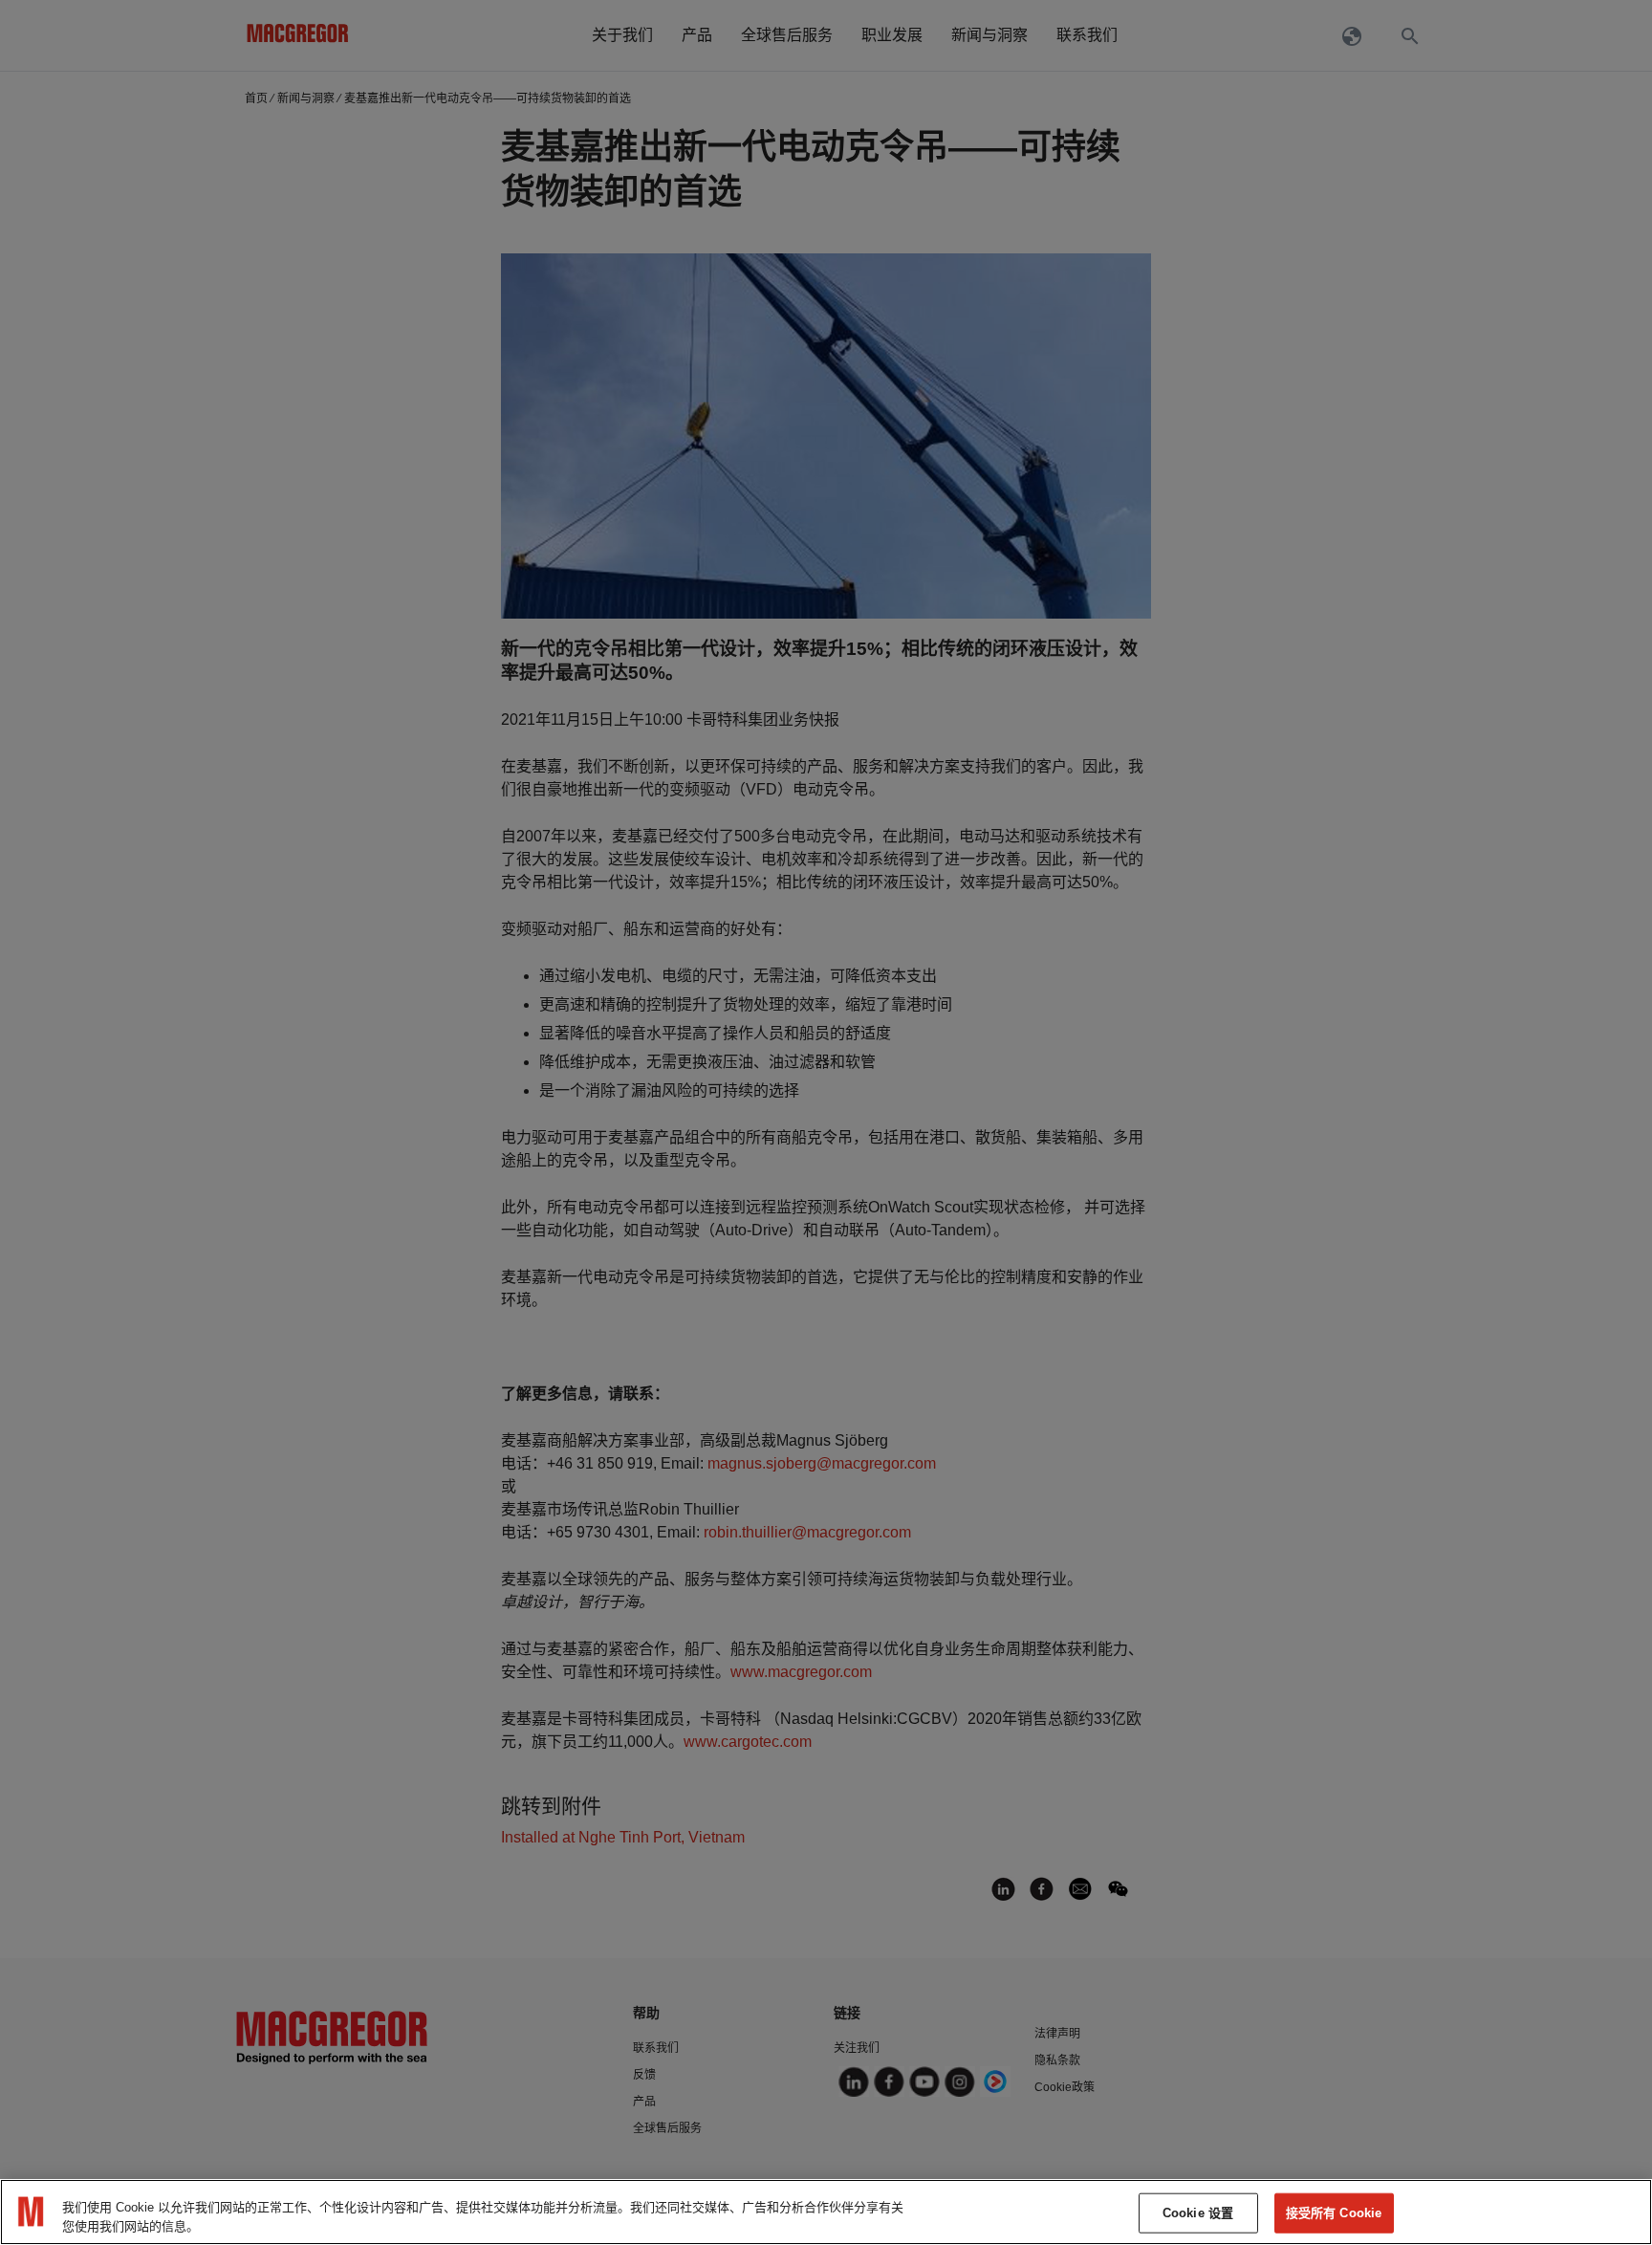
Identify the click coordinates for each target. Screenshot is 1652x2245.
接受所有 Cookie (1334, 2213)
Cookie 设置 (1198, 2213)
